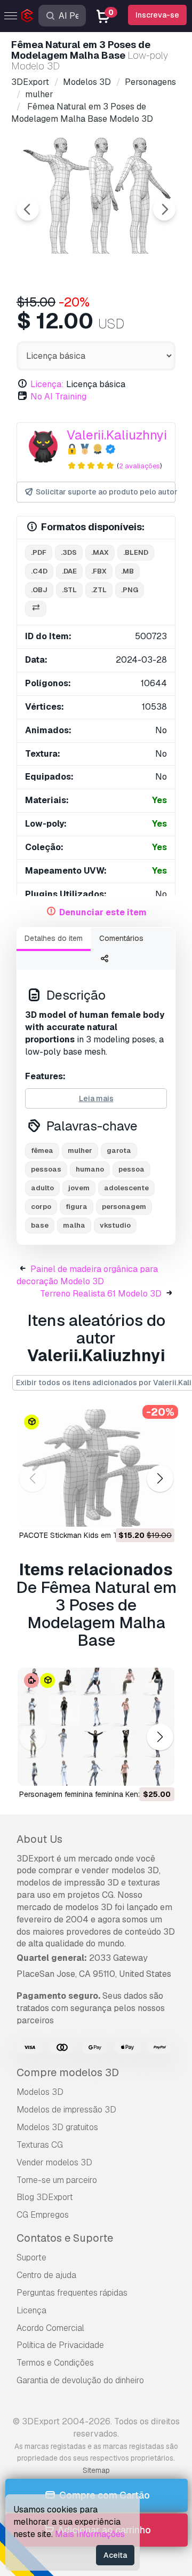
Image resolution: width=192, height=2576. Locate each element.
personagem (124, 1207)
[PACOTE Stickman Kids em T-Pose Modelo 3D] (96, 1468)
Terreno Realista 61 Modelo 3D (101, 1294)
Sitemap (96, 2470)
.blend (136, 552)
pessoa (131, 1169)
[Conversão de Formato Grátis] (36, 609)
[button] (160, 1478)
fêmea (42, 1150)
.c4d (39, 571)
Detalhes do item (54, 938)
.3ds (69, 552)
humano (90, 1169)
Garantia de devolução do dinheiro (80, 2380)
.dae (69, 571)
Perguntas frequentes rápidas (72, 2293)
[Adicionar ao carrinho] (137, 1512)
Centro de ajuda (46, 2275)
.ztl (99, 590)
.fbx (99, 571)
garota (119, 1150)
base (40, 1225)
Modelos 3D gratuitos (57, 2127)
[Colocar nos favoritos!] (159, 1512)
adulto (42, 1188)
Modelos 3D (40, 2092)
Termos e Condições (55, 2363)
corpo (41, 1207)
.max (100, 552)
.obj (39, 590)
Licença (31, 2310)
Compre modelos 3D (68, 2072)
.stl (69, 590)
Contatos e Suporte (65, 2238)
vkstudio (115, 1225)
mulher (80, 1150)
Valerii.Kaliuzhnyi (117, 435)
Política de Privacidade (60, 2345)
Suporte (31, 2257)
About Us (39, 1839)
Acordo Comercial (50, 2328)
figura (77, 1207)
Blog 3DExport (45, 2197)
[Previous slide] (28, 209)
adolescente (126, 1188)
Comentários (121, 938)
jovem (79, 1188)
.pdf (39, 552)
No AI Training (58, 396)
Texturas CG (40, 2145)
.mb (127, 571)
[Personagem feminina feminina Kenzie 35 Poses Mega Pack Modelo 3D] (96, 1727)
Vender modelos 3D (54, 2162)
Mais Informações (90, 2534)
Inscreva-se (157, 15)
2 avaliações (139, 466)
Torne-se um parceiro (57, 2180)
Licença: (47, 384)
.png (130, 590)
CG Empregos (43, 2215)
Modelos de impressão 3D (66, 2110)
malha (74, 1225)
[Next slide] (164, 209)
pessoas (46, 1169)
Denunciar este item (103, 912)
